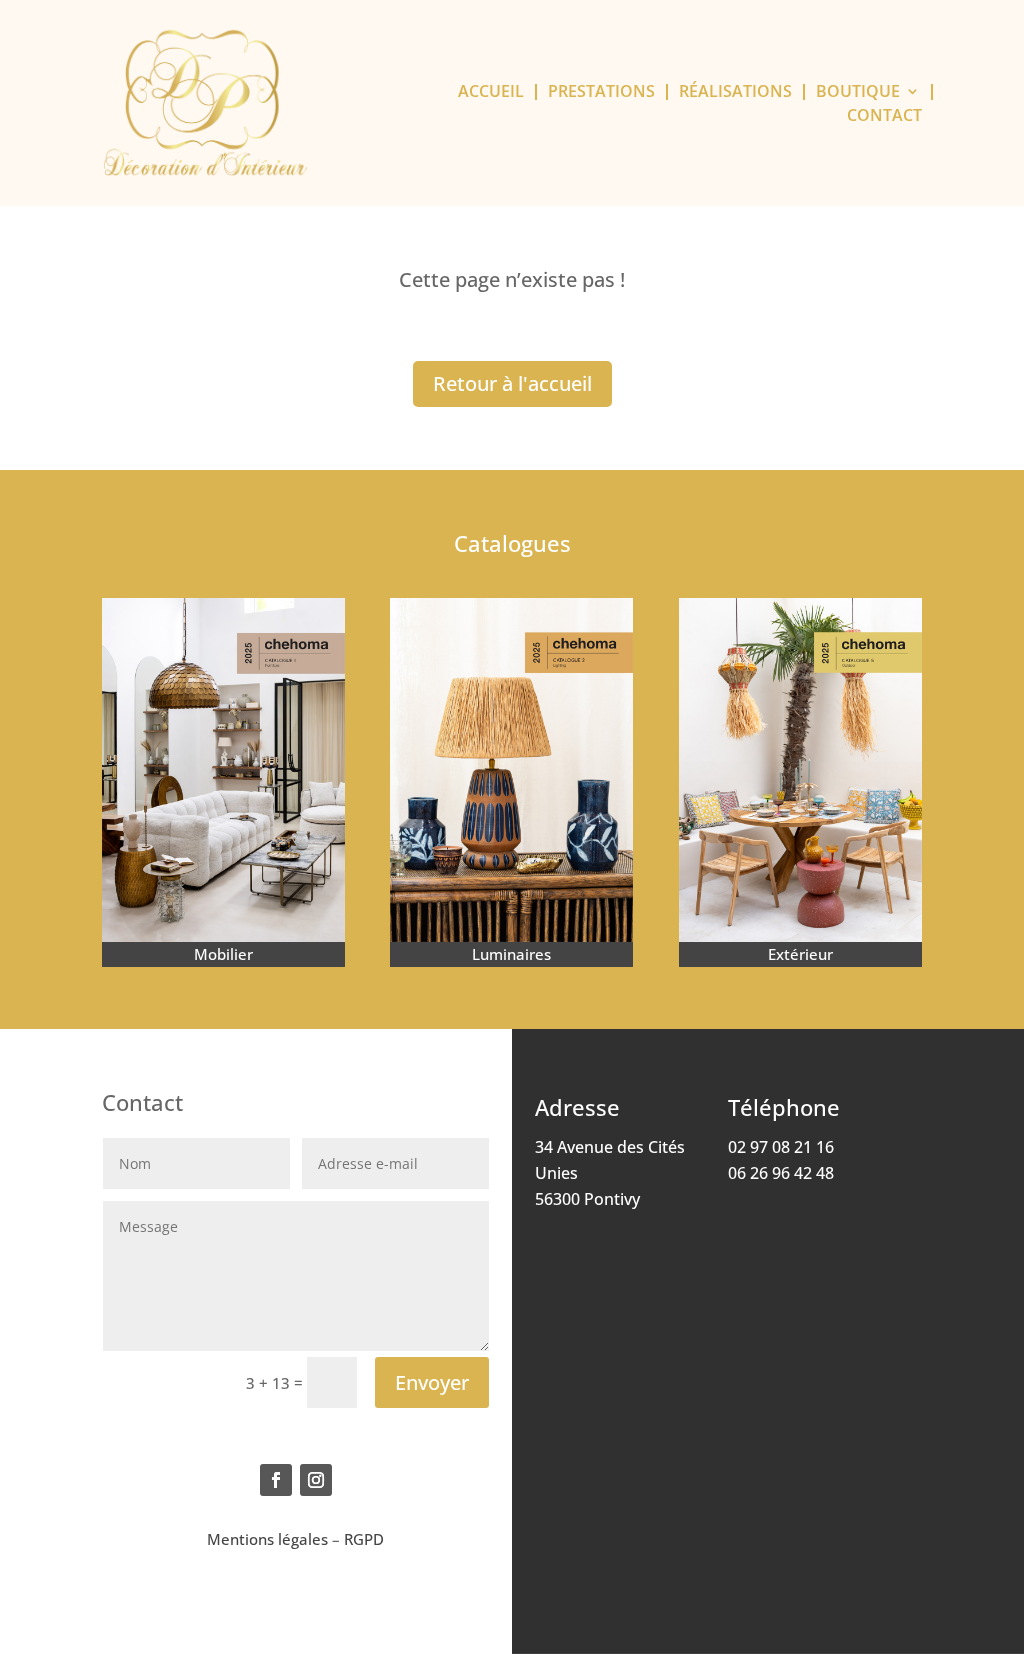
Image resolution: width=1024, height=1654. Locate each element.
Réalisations (735, 92)
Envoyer (432, 1382)
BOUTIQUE (858, 92)
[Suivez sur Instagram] (316, 1480)
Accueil (491, 92)
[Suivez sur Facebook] (276, 1480)
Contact (884, 116)
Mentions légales (267, 1539)
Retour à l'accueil (512, 383)
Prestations (601, 92)
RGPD (364, 1539)
